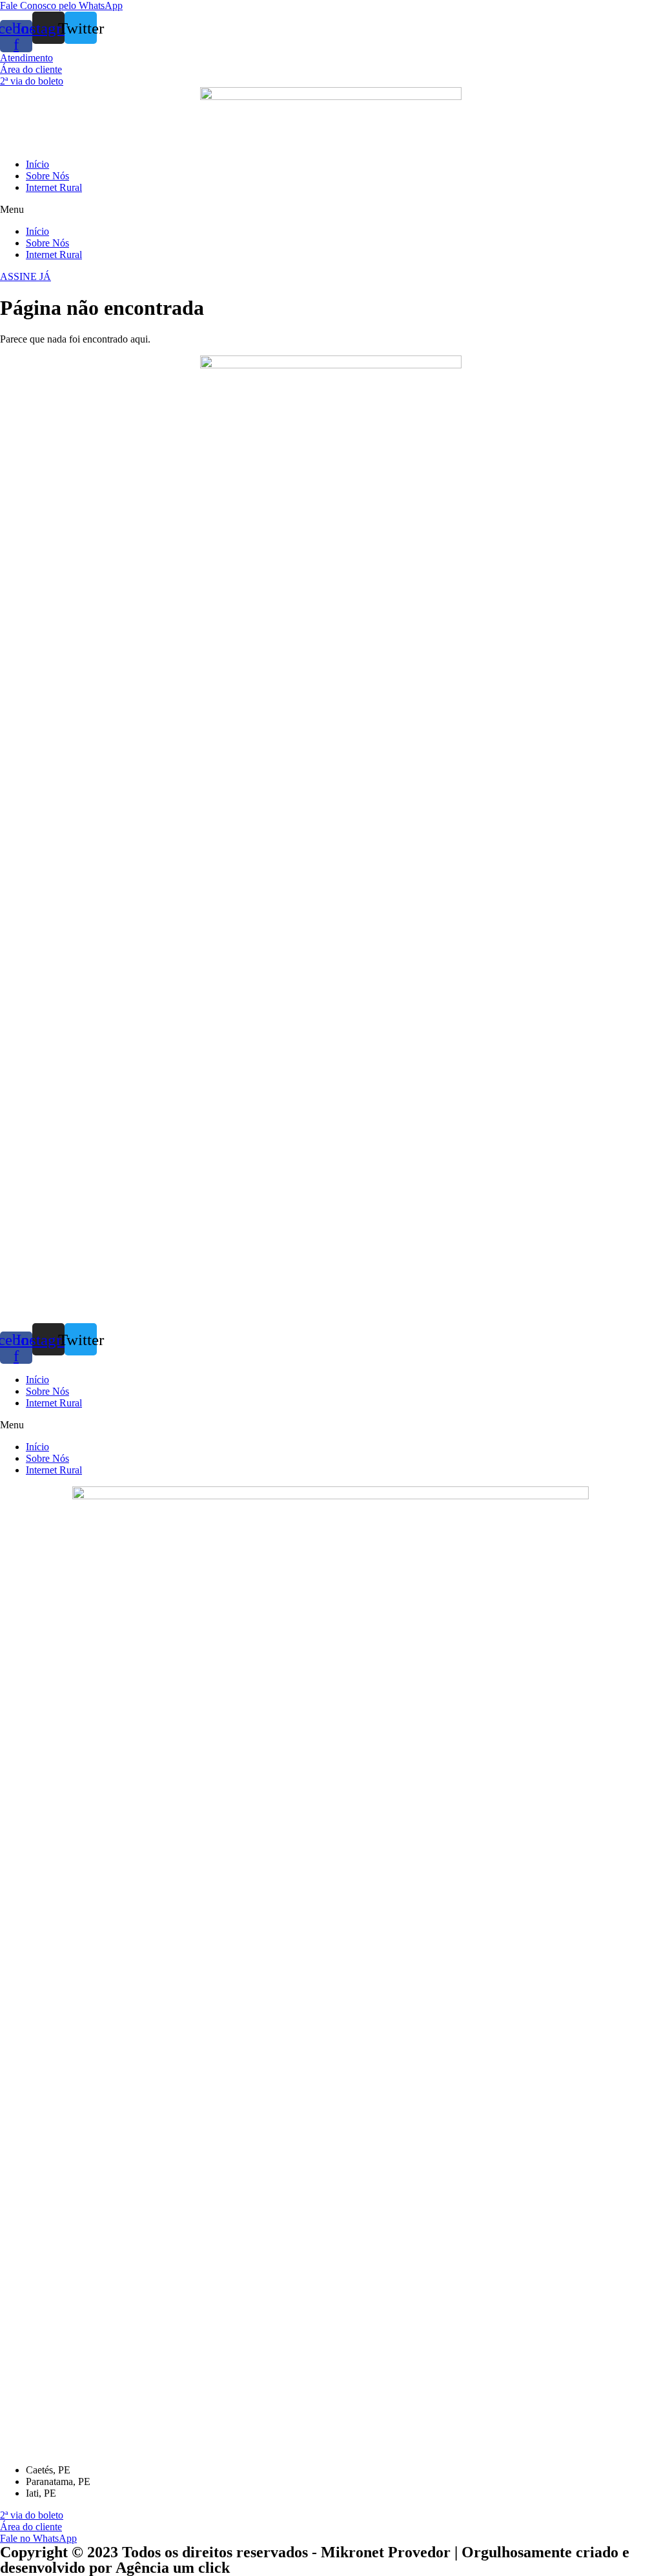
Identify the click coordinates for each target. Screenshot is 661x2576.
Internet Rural (54, 187)
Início (37, 164)
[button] (61, 5)
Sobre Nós (47, 176)
